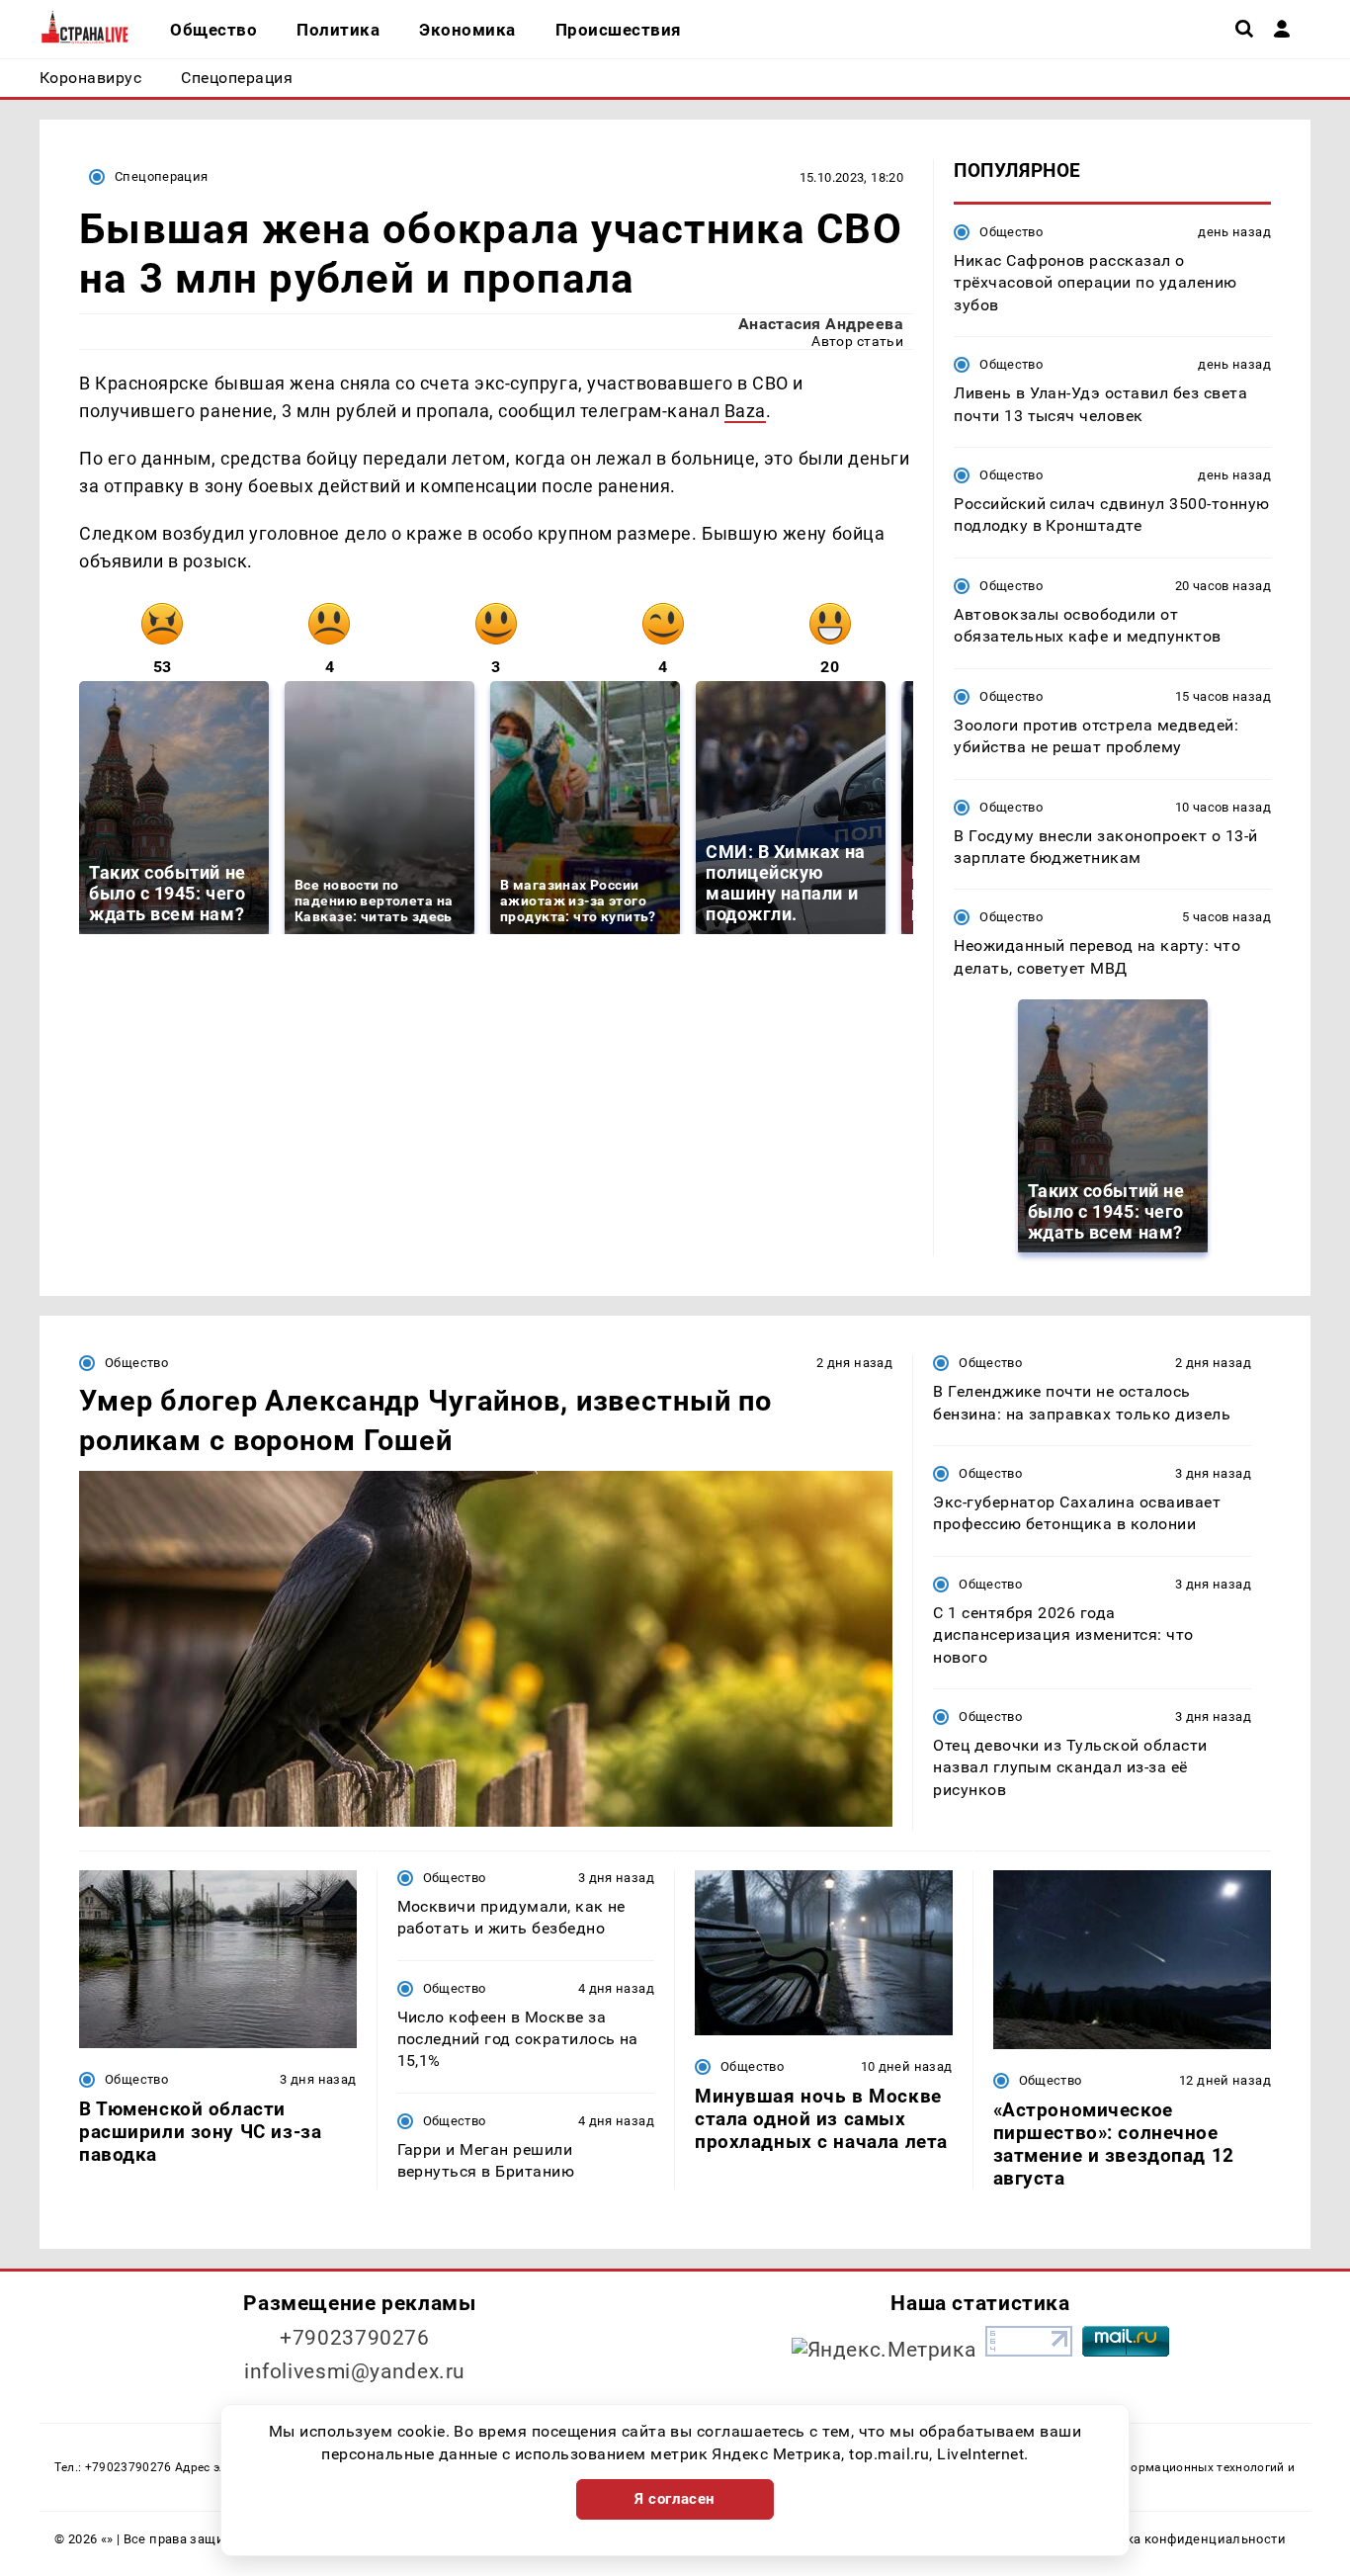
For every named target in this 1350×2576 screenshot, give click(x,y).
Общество (1011, 232)
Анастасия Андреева (821, 324)
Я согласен (675, 2499)
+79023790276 (355, 2338)
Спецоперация (162, 176)
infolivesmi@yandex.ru (355, 2371)
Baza (745, 411)
